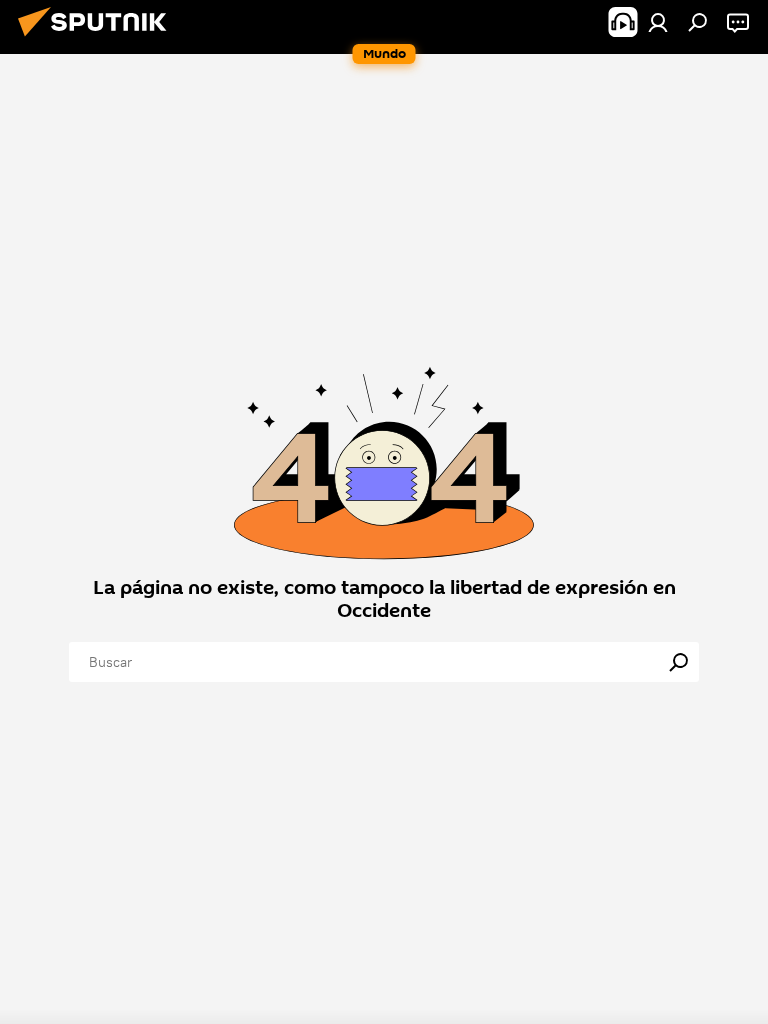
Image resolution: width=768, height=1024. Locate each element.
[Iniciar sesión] (658, 22)
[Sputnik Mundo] (98, 39)
